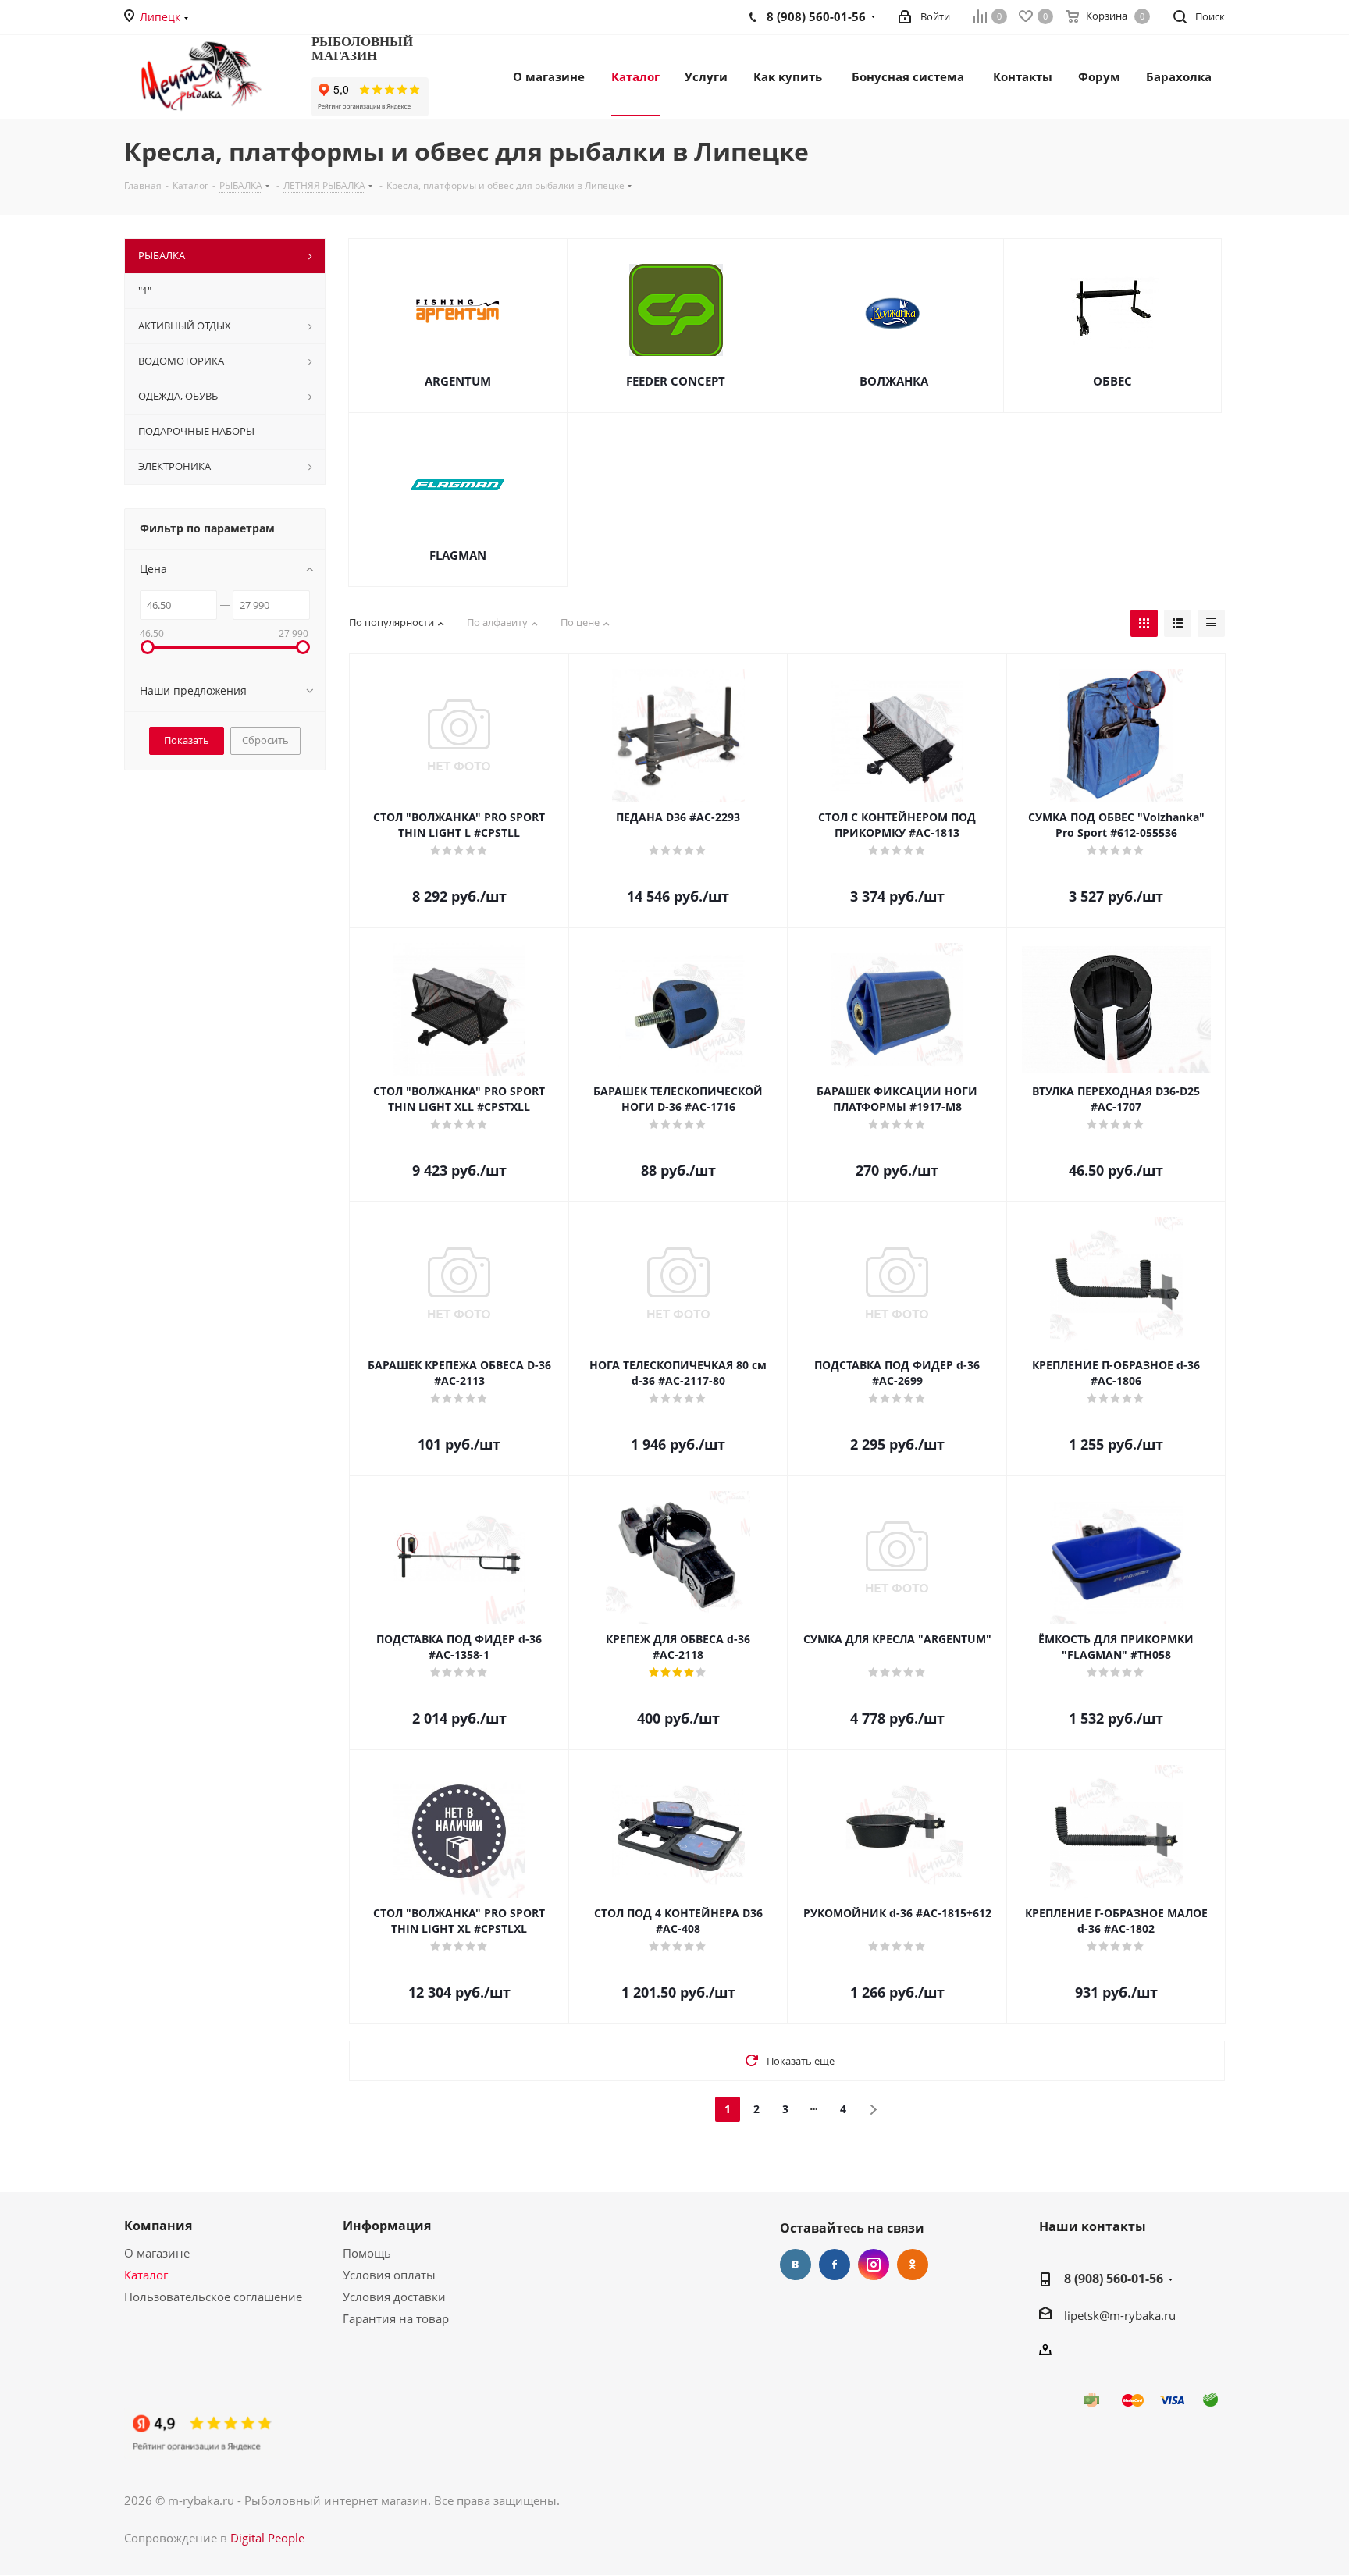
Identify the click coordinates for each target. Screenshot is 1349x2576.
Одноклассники (913, 2265)
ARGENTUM (458, 381)
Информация (387, 2226)
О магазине (157, 2253)
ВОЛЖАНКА (894, 381)
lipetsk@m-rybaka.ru (1120, 2315)
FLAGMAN (458, 555)
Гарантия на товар (396, 2318)
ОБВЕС (1112, 381)
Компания (158, 2226)
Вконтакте (796, 2265)
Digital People (267, 2538)
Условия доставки (394, 2297)
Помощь (367, 2253)
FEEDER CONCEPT (676, 381)
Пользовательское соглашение (213, 2297)
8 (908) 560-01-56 (1114, 2279)
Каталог (146, 2275)
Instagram (874, 2265)
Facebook (835, 2265)
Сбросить (265, 740)
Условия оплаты (389, 2275)
